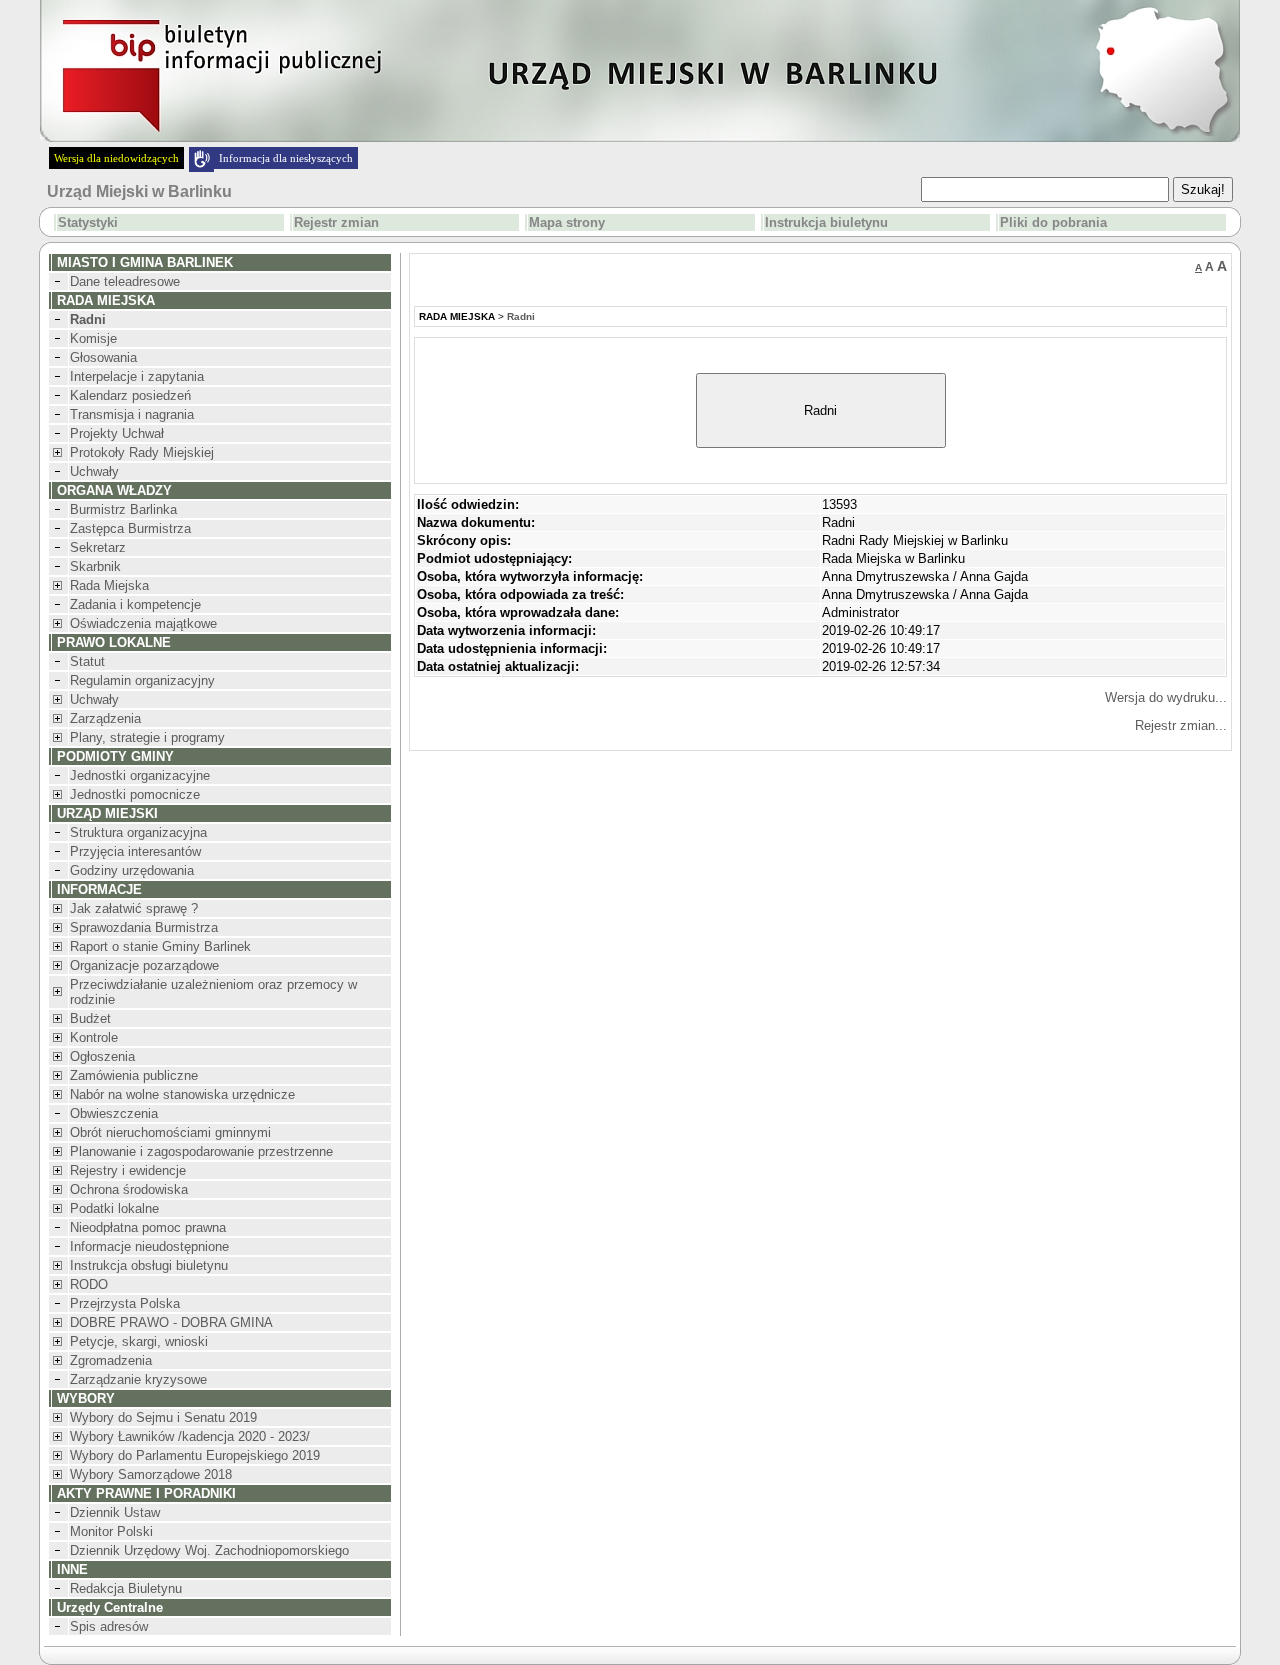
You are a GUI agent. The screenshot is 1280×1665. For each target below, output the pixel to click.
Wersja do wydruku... (1166, 697)
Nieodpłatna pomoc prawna (148, 1227)
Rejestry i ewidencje (128, 1170)
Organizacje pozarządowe (144, 965)
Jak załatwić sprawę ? (134, 908)
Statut (87, 661)
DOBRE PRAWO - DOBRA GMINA (171, 1322)
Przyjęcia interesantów (135, 851)
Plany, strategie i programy (147, 737)
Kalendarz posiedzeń (130, 395)
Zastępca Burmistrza (130, 528)
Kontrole (94, 1037)
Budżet (90, 1018)
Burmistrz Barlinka (123, 509)
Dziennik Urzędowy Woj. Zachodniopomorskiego (209, 1550)
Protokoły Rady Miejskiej (142, 452)
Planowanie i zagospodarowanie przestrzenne (201, 1151)
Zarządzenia (105, 718)
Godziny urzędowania (132, 870)
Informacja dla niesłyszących (286, 158)
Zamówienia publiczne (134, 1075)
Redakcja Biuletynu (126, 1588)
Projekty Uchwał (117, 433)
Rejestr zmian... (1181, 725)
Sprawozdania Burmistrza (144, 927)
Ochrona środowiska (129, 1189)
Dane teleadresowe (125, 281)
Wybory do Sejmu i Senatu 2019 (163, 1417)
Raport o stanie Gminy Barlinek (160, 946)
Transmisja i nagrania (132, 414)
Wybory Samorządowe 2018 (151, 1474)
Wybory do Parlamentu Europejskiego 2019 (195, 1455)
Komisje (93, 338)
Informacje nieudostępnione (149, 1246)
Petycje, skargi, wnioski (139, 1341)
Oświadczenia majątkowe (143, 623)
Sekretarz (98, 547)
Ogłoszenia (102, 1056)
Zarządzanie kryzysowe (138, 1379)
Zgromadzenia (111, 1360)
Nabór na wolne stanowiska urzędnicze (182, 1094)
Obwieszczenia (114, 1113)
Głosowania (103, 357)
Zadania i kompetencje (135, 604)
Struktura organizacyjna (138, 832)
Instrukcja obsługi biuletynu (149, 1265)
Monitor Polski (111, 1531)
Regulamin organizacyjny (142, 680)
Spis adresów (109, 1626)
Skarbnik (95, 566)
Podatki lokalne (114, 1208)
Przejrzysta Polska (125, 1303)
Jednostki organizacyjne (140, 775)
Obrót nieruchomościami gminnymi (170, 1132)
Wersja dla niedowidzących (116, 158)
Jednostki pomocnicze (135, 794)
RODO (89, 1284)
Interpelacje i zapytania (137, 376)
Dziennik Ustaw (115, 1512)
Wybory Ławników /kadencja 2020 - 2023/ (190, 1436)
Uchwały (94, 471)
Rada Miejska (109, 585)
